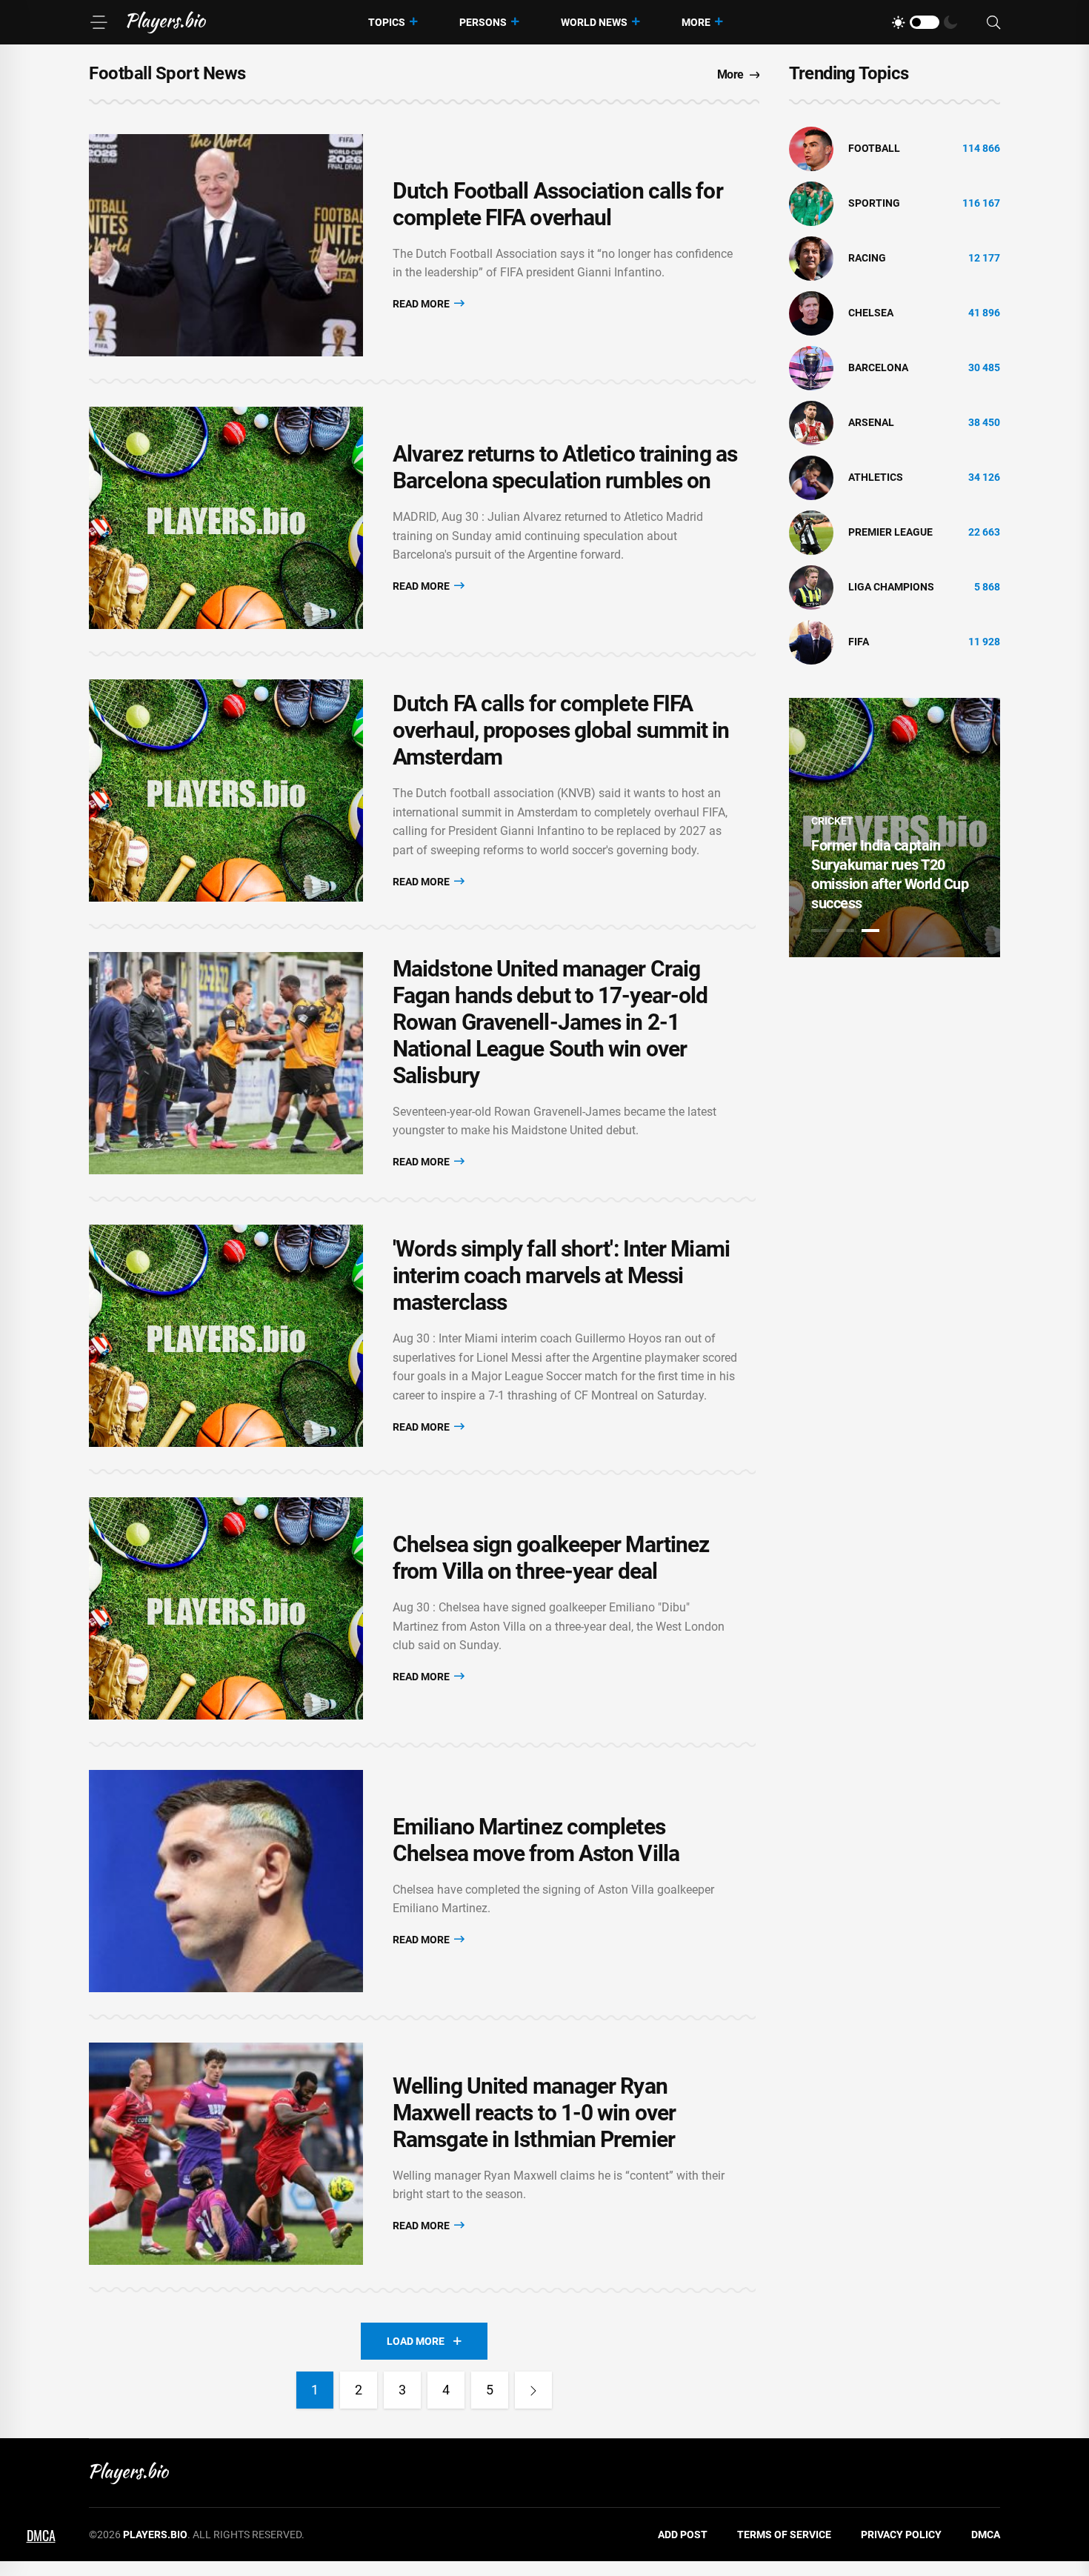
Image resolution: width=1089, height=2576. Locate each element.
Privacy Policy (901, 2535)
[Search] (993, 23)
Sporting (874, 203)
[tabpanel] (895, 828)
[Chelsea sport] (811, 313)
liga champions (891, 587)
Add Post (683, 2535)
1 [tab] (820, 931)
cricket (832, 821)
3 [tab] (870, 931)
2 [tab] (845, 931)
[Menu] (99, 22)
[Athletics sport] (811, 477)
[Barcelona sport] (811, 367)
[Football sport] (811, 148)
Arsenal (871, 422)
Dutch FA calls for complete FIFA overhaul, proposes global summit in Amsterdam (561, 730)
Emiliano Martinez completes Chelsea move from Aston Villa (536, 1840)
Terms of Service (784, 2535)
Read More (422, 304)
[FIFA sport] (811, 642)
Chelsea (871, 313)
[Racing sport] (811, 258)
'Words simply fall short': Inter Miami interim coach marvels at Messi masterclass (561, 1275)
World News (594, 22)
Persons (483, 22)
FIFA (859, 642)
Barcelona (878, 367)
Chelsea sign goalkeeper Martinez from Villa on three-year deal (551, 1558)
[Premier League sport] (811, 532)
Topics (387, 22)
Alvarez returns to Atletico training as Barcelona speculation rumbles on (565, 467)
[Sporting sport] (811, 203)
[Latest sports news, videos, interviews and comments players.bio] (166, 22)
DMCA (986, 2535)
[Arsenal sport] (811, 422)
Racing (867, 258)
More (696, 22)
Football (874, 148)
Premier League (890, 532)
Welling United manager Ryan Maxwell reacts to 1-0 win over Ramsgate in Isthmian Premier (534, 2113)
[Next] (533, 2390)
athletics (876, 477)
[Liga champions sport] (811, 587)
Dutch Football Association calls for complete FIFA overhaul (558, 204)
